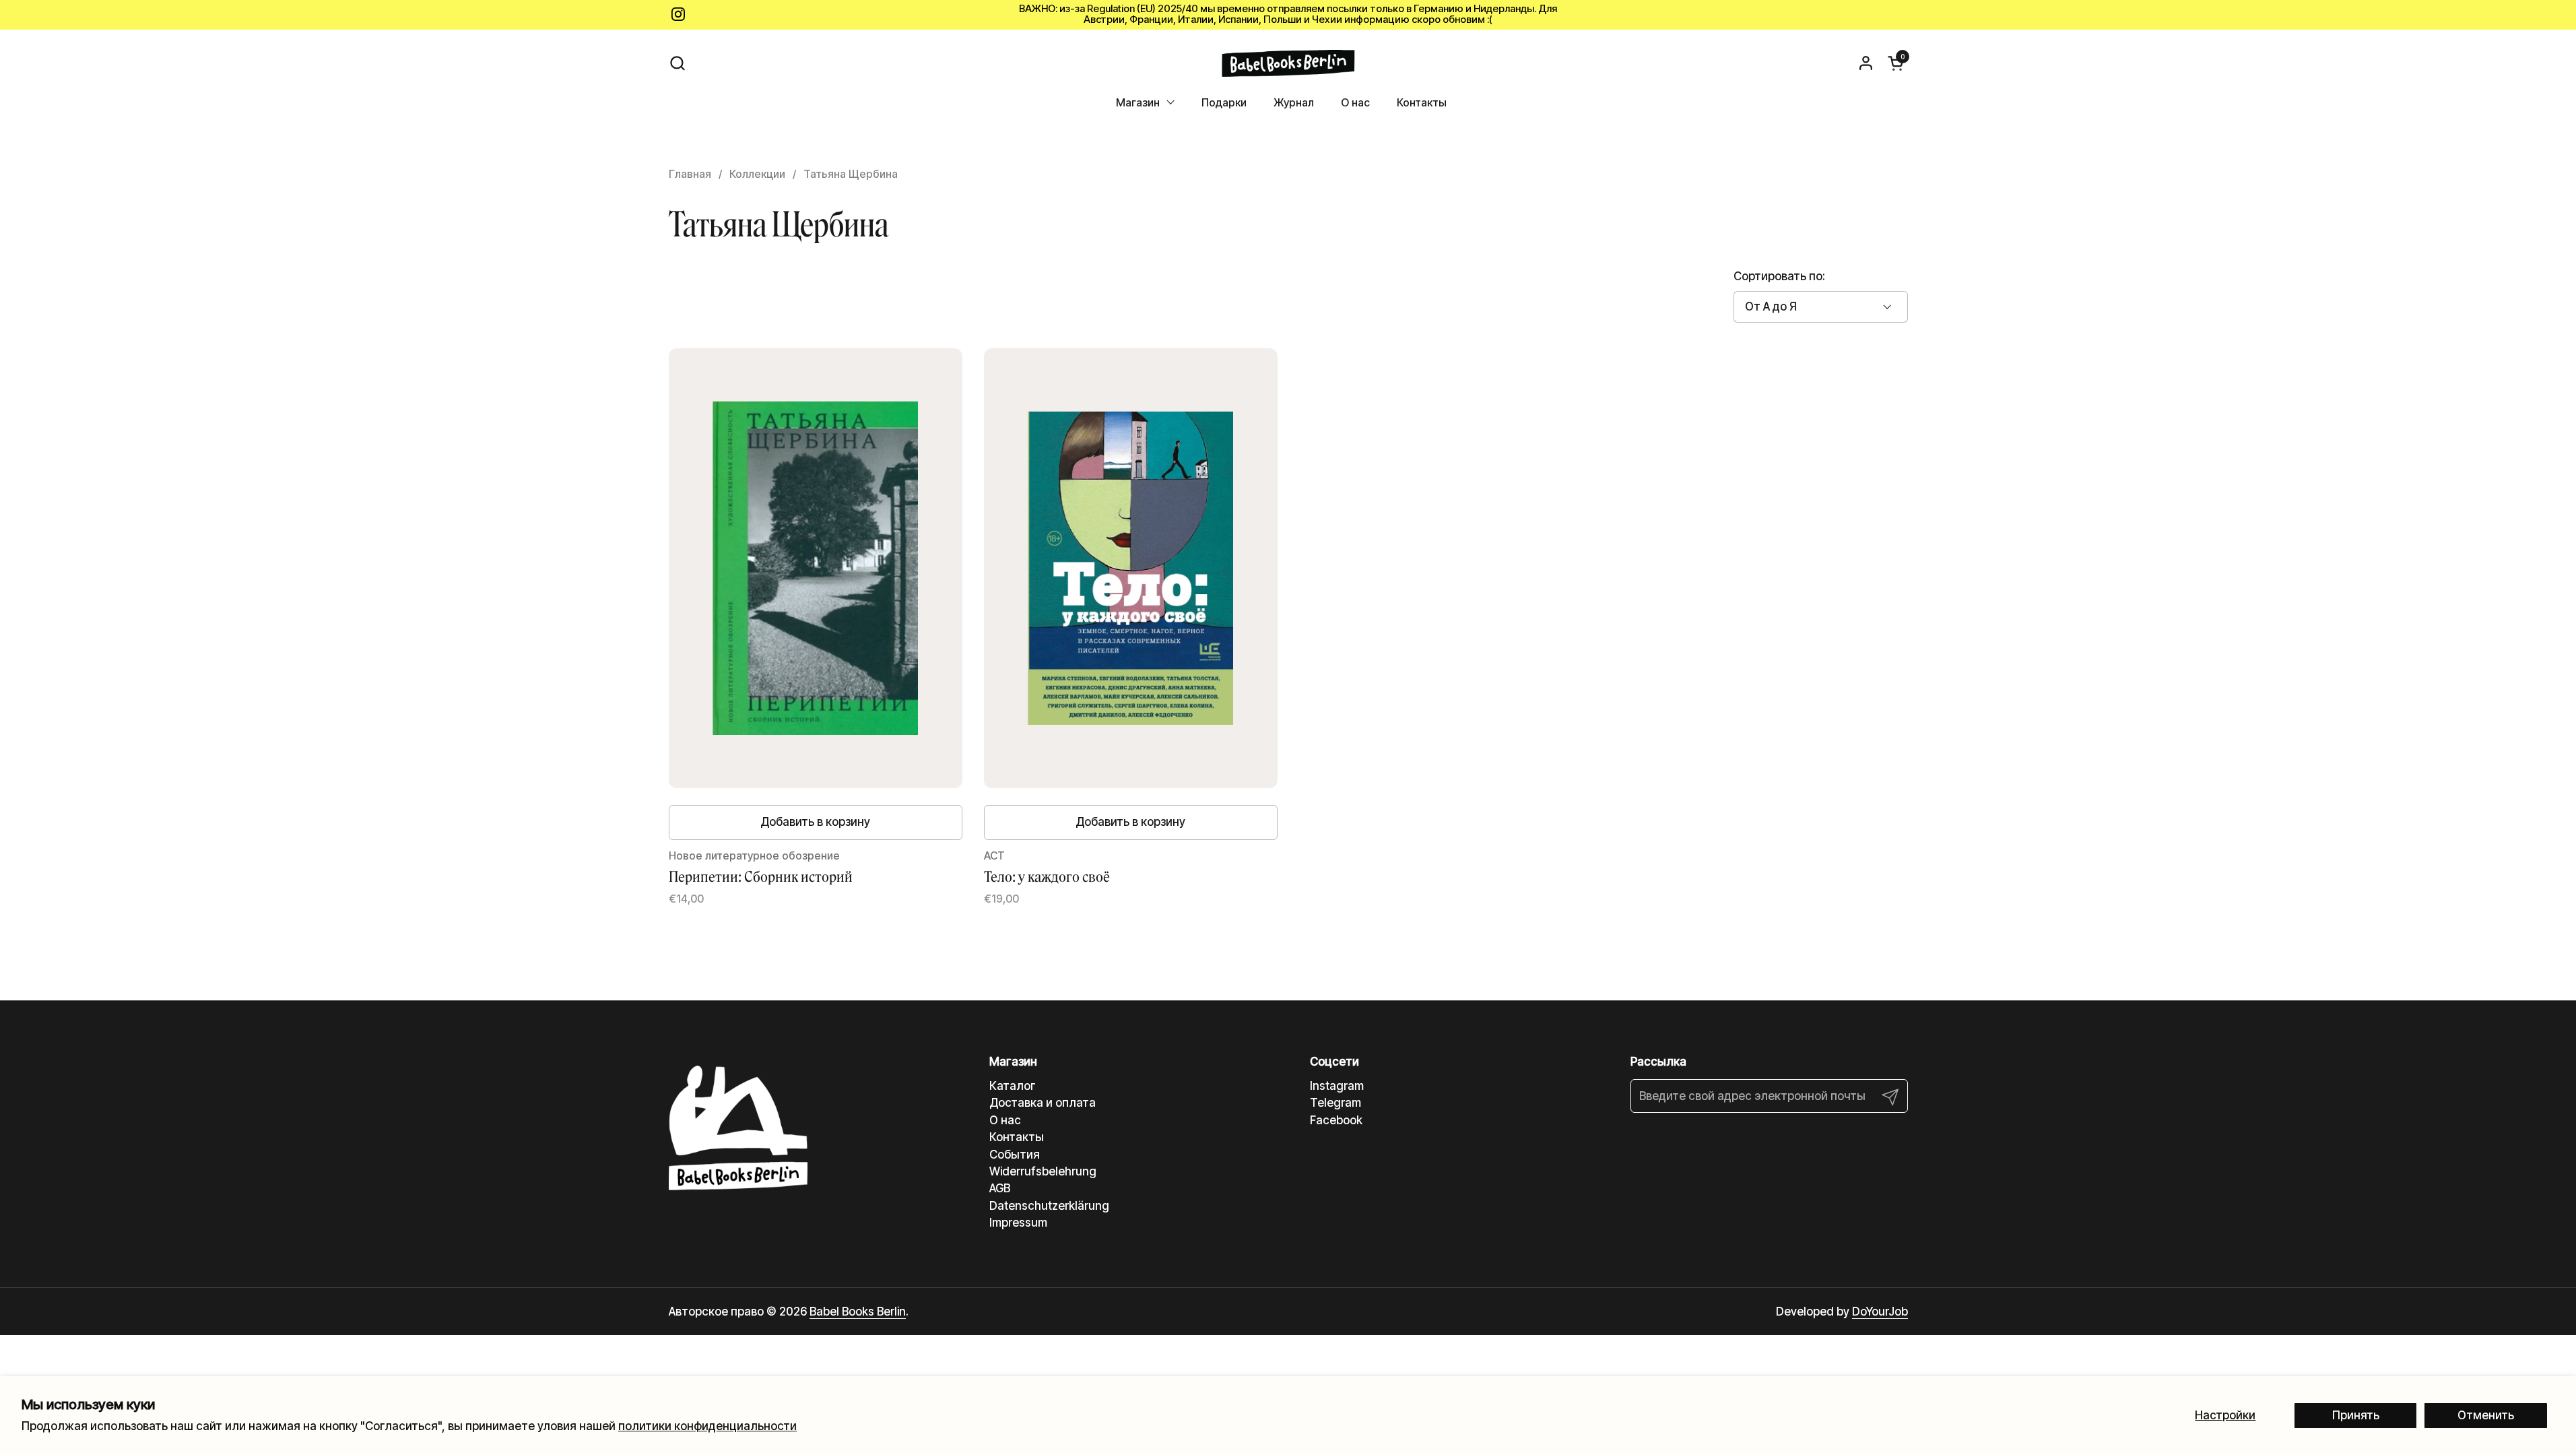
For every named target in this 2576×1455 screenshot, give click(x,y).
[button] (677, 63)
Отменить (2486, 1415)
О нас (1005, 1120)
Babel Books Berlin (858, 1312)
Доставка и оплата (1043, 1103)
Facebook (1336, 1120)
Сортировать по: (1779, 276)
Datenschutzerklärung (1049, 1206)
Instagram (1337, 1086)
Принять (2356, 1415)
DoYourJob (1880, 1312)
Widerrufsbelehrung (1043, 1171)
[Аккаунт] (1866, 63)
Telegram (1335, 1103)
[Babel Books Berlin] (1288, 63)
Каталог (1013, 1086)
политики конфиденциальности (707, 1426)
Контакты (1017, 1137)
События (1015, 1155)
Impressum (1018, 1223)
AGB (1000, 1188)
